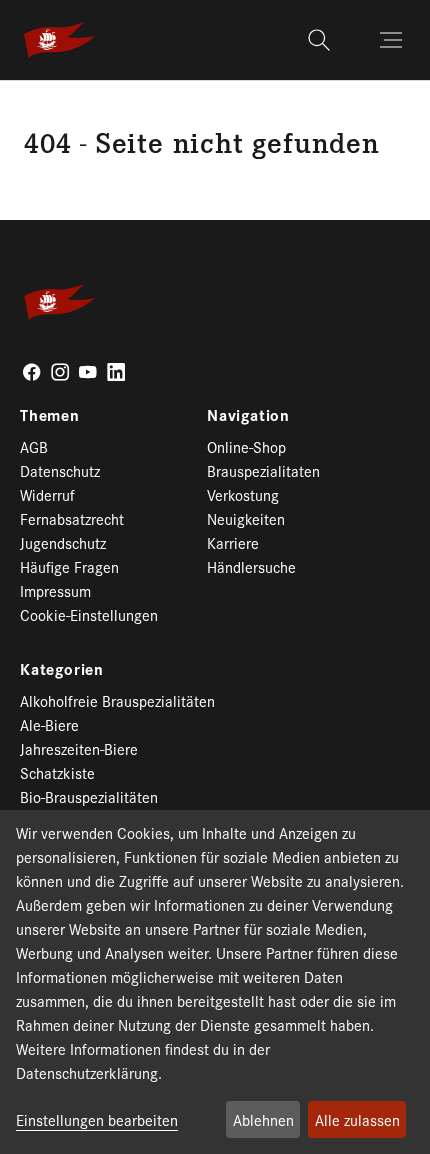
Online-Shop (246, 446)
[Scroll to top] (386, 1110)
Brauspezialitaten (263, 470)
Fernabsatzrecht (72, 518)
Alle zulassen (357, 1119)
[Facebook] (32, 372)
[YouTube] (88, 372)
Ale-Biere (49, 724)
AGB (34, 446)
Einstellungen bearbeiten (97, 1119)
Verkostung (243, 494)
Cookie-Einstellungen (89, 614)
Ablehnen (263, 1119)
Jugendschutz (63, 542)
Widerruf (47, 494)
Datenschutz (60, 470)
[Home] (30, 103)
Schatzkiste (57, 772)
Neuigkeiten (246, 518)
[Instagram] (60, 372)
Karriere (233, 542)
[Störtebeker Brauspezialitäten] (59, 40)
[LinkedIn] (116, 372)
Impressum (55, 590)
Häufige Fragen (69, 566)
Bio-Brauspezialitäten (89, 796)
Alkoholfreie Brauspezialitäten (117, 700)
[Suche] (321, 40)
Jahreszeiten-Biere (79, 748)
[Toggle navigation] (393, 40)
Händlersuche (251, 566)
